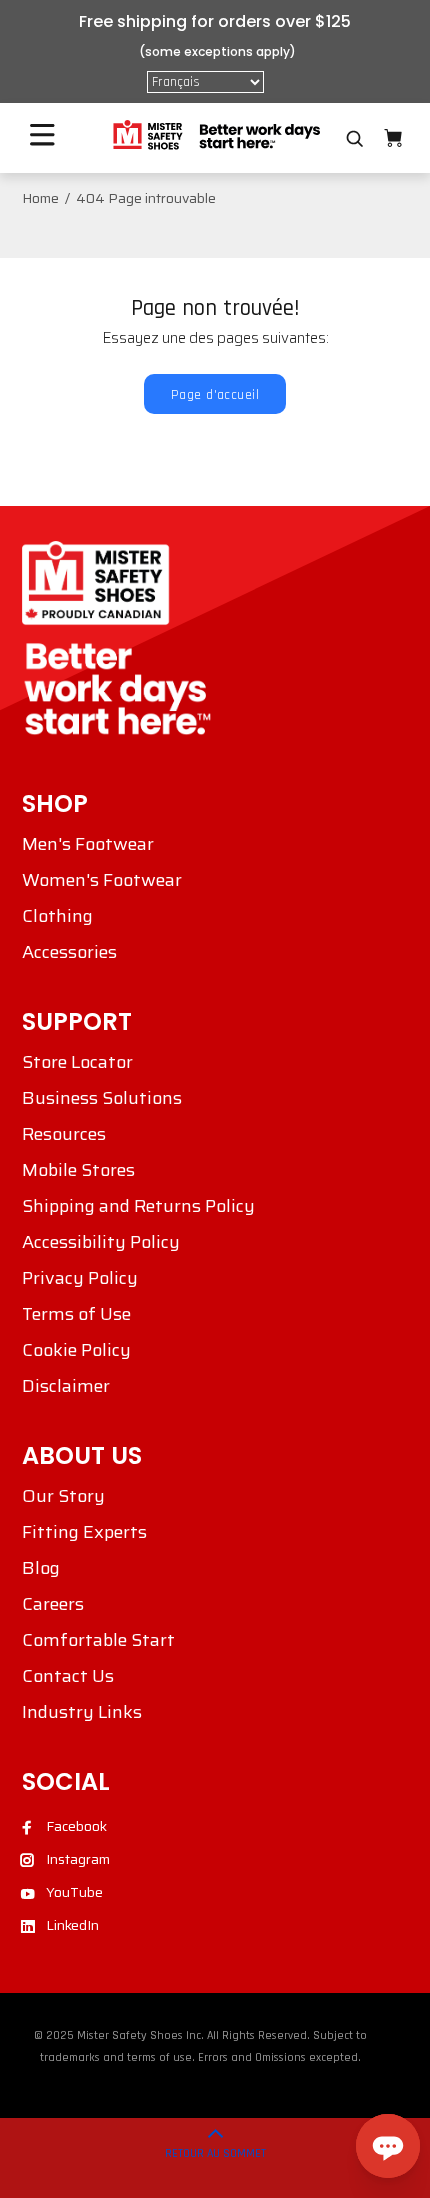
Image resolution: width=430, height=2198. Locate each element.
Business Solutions (102, 1098)
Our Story (63, 1496)
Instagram (78, 1859)
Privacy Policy (80, 1278)
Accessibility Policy (101, 1242)
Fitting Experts (84, 1532)
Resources (64, 1134)
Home (40, 198)
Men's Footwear (88, 844)
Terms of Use (76, 1314)
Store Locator (77, 1062)
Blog (41, 1568)
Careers (53, 1604)
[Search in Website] (355, 139)
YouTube (74, 1892)
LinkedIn (72, 1925)
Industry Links (82, 1712)
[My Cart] (393, 138)
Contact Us (68, 1676)
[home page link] (215, 135)
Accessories (69, 952)
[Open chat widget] (388, 2146)
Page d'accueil (215, 395)
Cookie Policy (76, 1350)
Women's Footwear (102, 880)
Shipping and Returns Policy (138, 1206)
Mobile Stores (78, 1170)
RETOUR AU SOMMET (215, 2153)
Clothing (57, 916)
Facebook (76, 1826)
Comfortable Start (98, 1640)
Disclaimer (66, 1386)
